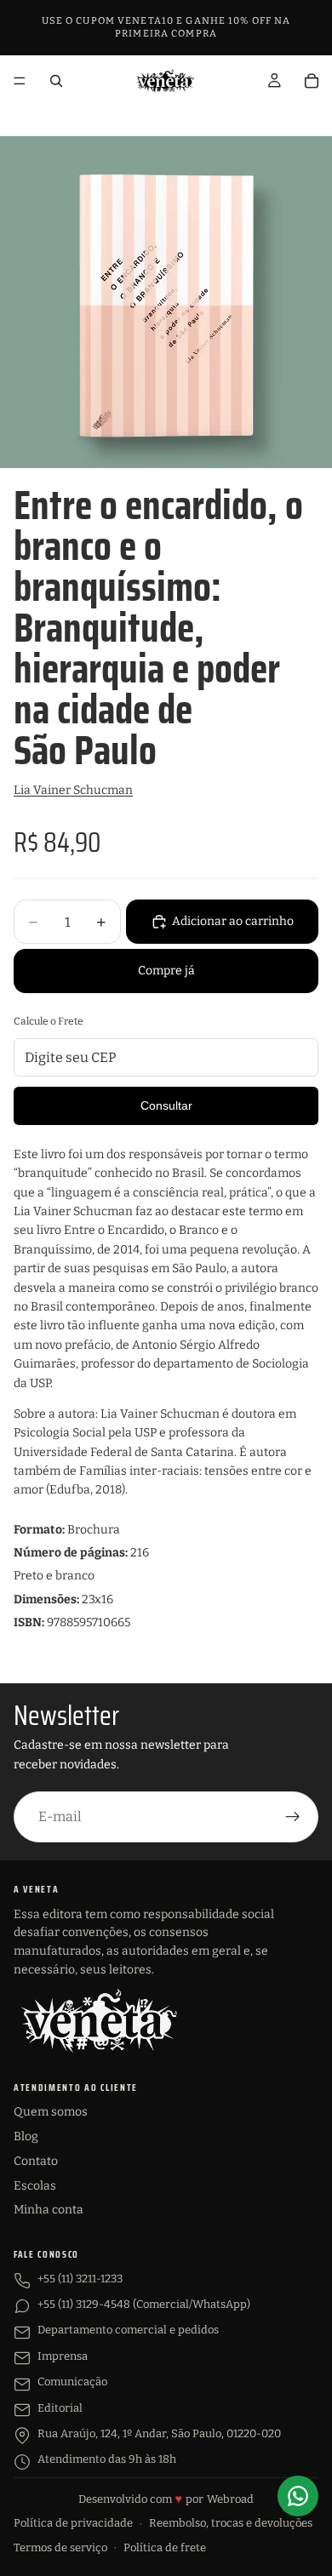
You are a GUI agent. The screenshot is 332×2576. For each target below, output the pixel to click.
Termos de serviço (60, 2547)
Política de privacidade (73, 2523)
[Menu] (20, 81)
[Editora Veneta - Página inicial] (99, 2020)
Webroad (230, 2499)
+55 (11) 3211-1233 (80, 2279)
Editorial (60, 2408)
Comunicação (72, 2382)
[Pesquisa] (56, 81)
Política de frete (165, 2547)
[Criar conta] (293, 1817)
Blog (26, 2136)
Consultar (166, 1105)
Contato (36, 2161)
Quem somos (51, 2112)
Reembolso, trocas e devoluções (231, 2523)
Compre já (166, 971)
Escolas (35, 2186)
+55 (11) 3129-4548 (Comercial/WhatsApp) (144, 2304)
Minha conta (49, 2210)
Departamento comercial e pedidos (128, 2330)
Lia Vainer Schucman (73, 790)
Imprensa (63, 2356)
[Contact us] (298, 2496)
